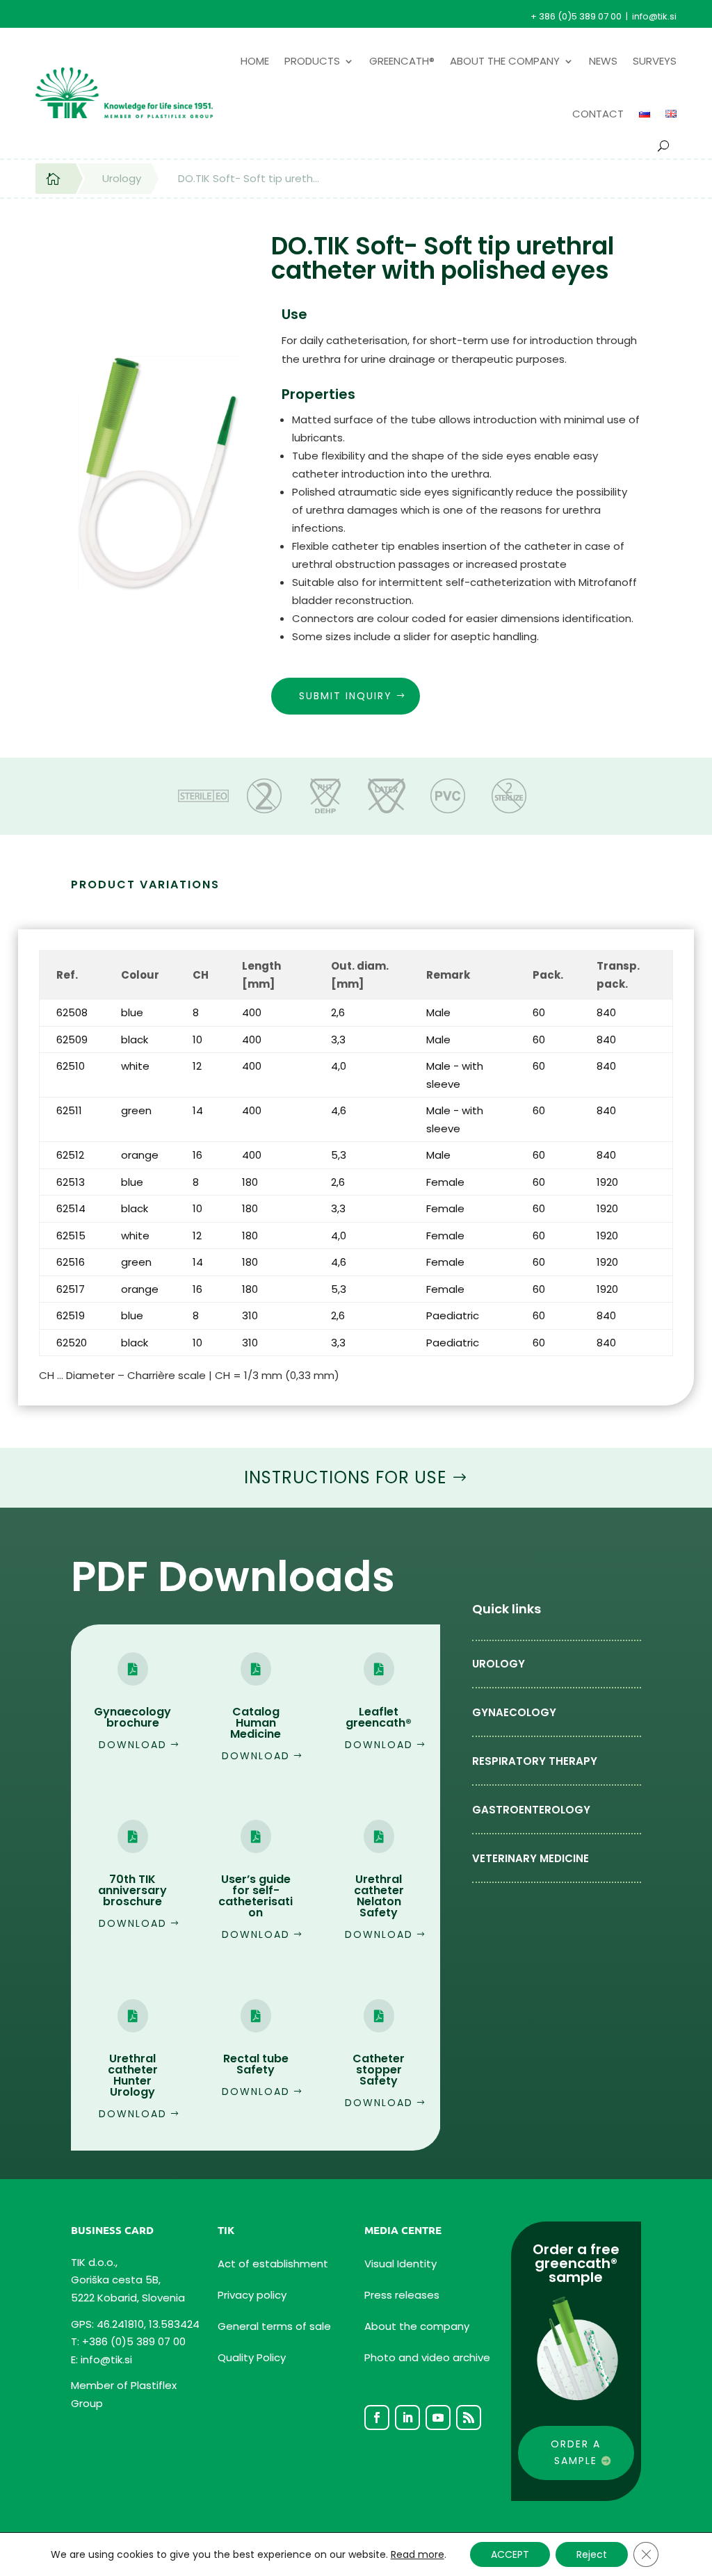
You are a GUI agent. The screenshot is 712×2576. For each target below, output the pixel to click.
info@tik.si (654, 16)
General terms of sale (274, 2326)
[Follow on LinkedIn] (407, 2418)
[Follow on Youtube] (438, 2418)
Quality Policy (252, 2357)
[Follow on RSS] (469, 2418)
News (603, 61)
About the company (505, 61)
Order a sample (576, 2452)
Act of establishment (273, 2264)
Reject (592, 2554)
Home (255, 61)
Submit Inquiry (346, 696)
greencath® (402, 61)
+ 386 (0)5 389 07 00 (576, 16)
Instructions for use (345, 1477)
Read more (418, 2554)
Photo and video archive (427, 2357)
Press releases (402, 2295)
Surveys (655, 61)
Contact (598, 114)
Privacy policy (252, 2295)
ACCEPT (510, 2554)
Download (133, 1745)
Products (312, 61)
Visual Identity (400, 2264)
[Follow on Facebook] (377, 2418)
